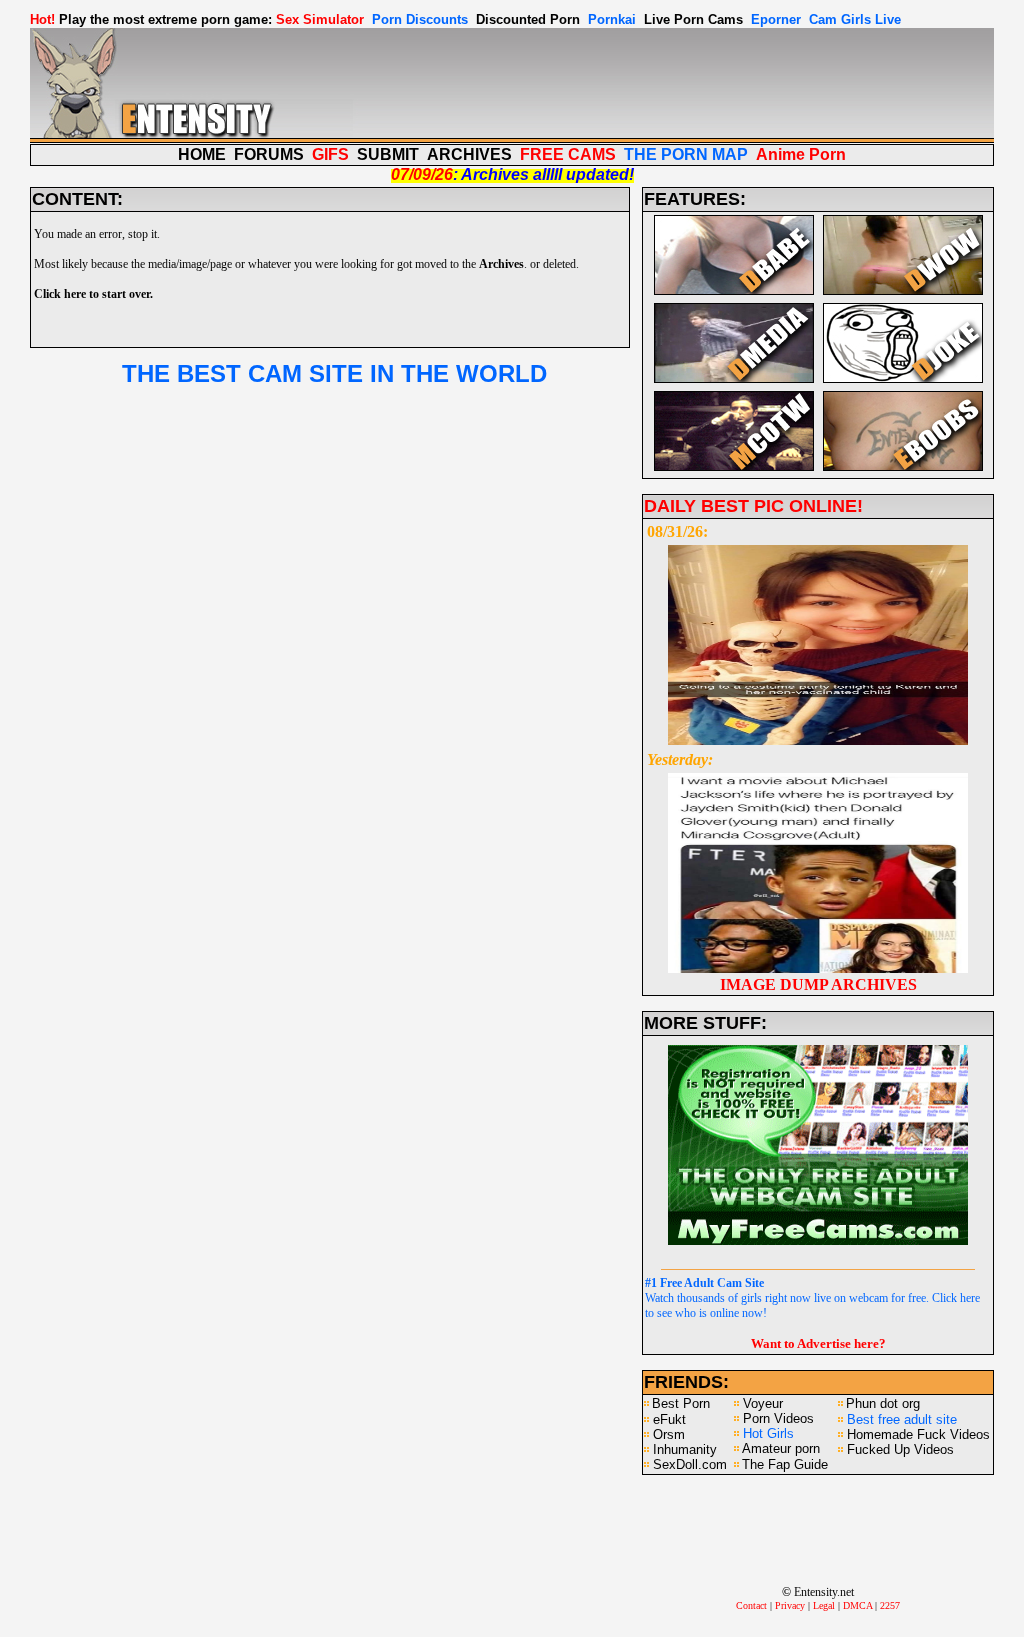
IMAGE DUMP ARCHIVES (818, 984)
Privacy (790, 1605)
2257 (890, 1605)
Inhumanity (685, 1449)
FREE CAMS (568, 154)
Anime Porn (801, 154)
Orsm (669, 1434)
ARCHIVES (469, 154)
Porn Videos (778, 1418)
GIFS (330, 154)
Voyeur (763, 1403)
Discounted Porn (528, 19)
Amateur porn (781, 1448)
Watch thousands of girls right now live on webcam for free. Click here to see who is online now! (812, 1298)
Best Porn (681, 1403)
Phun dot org (883, 1403)
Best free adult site (902, 1419)
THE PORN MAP (686, 154)
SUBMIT (388, 154)
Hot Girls (768, 1433)
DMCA (857, 1605)
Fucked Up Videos (900, 1449)
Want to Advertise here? (818, 1343)
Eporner (776, 19)
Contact (751, 1605)
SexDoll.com (690, 1464)
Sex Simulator (320, 19)
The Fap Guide (785, 1464)
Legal (824, 1605)
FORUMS (269, 154)
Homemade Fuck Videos (918, 1434)
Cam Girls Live (855, 19)
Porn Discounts (420, 19)
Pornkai (612, 19)
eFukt (669, 1419)
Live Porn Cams (693, 19)
